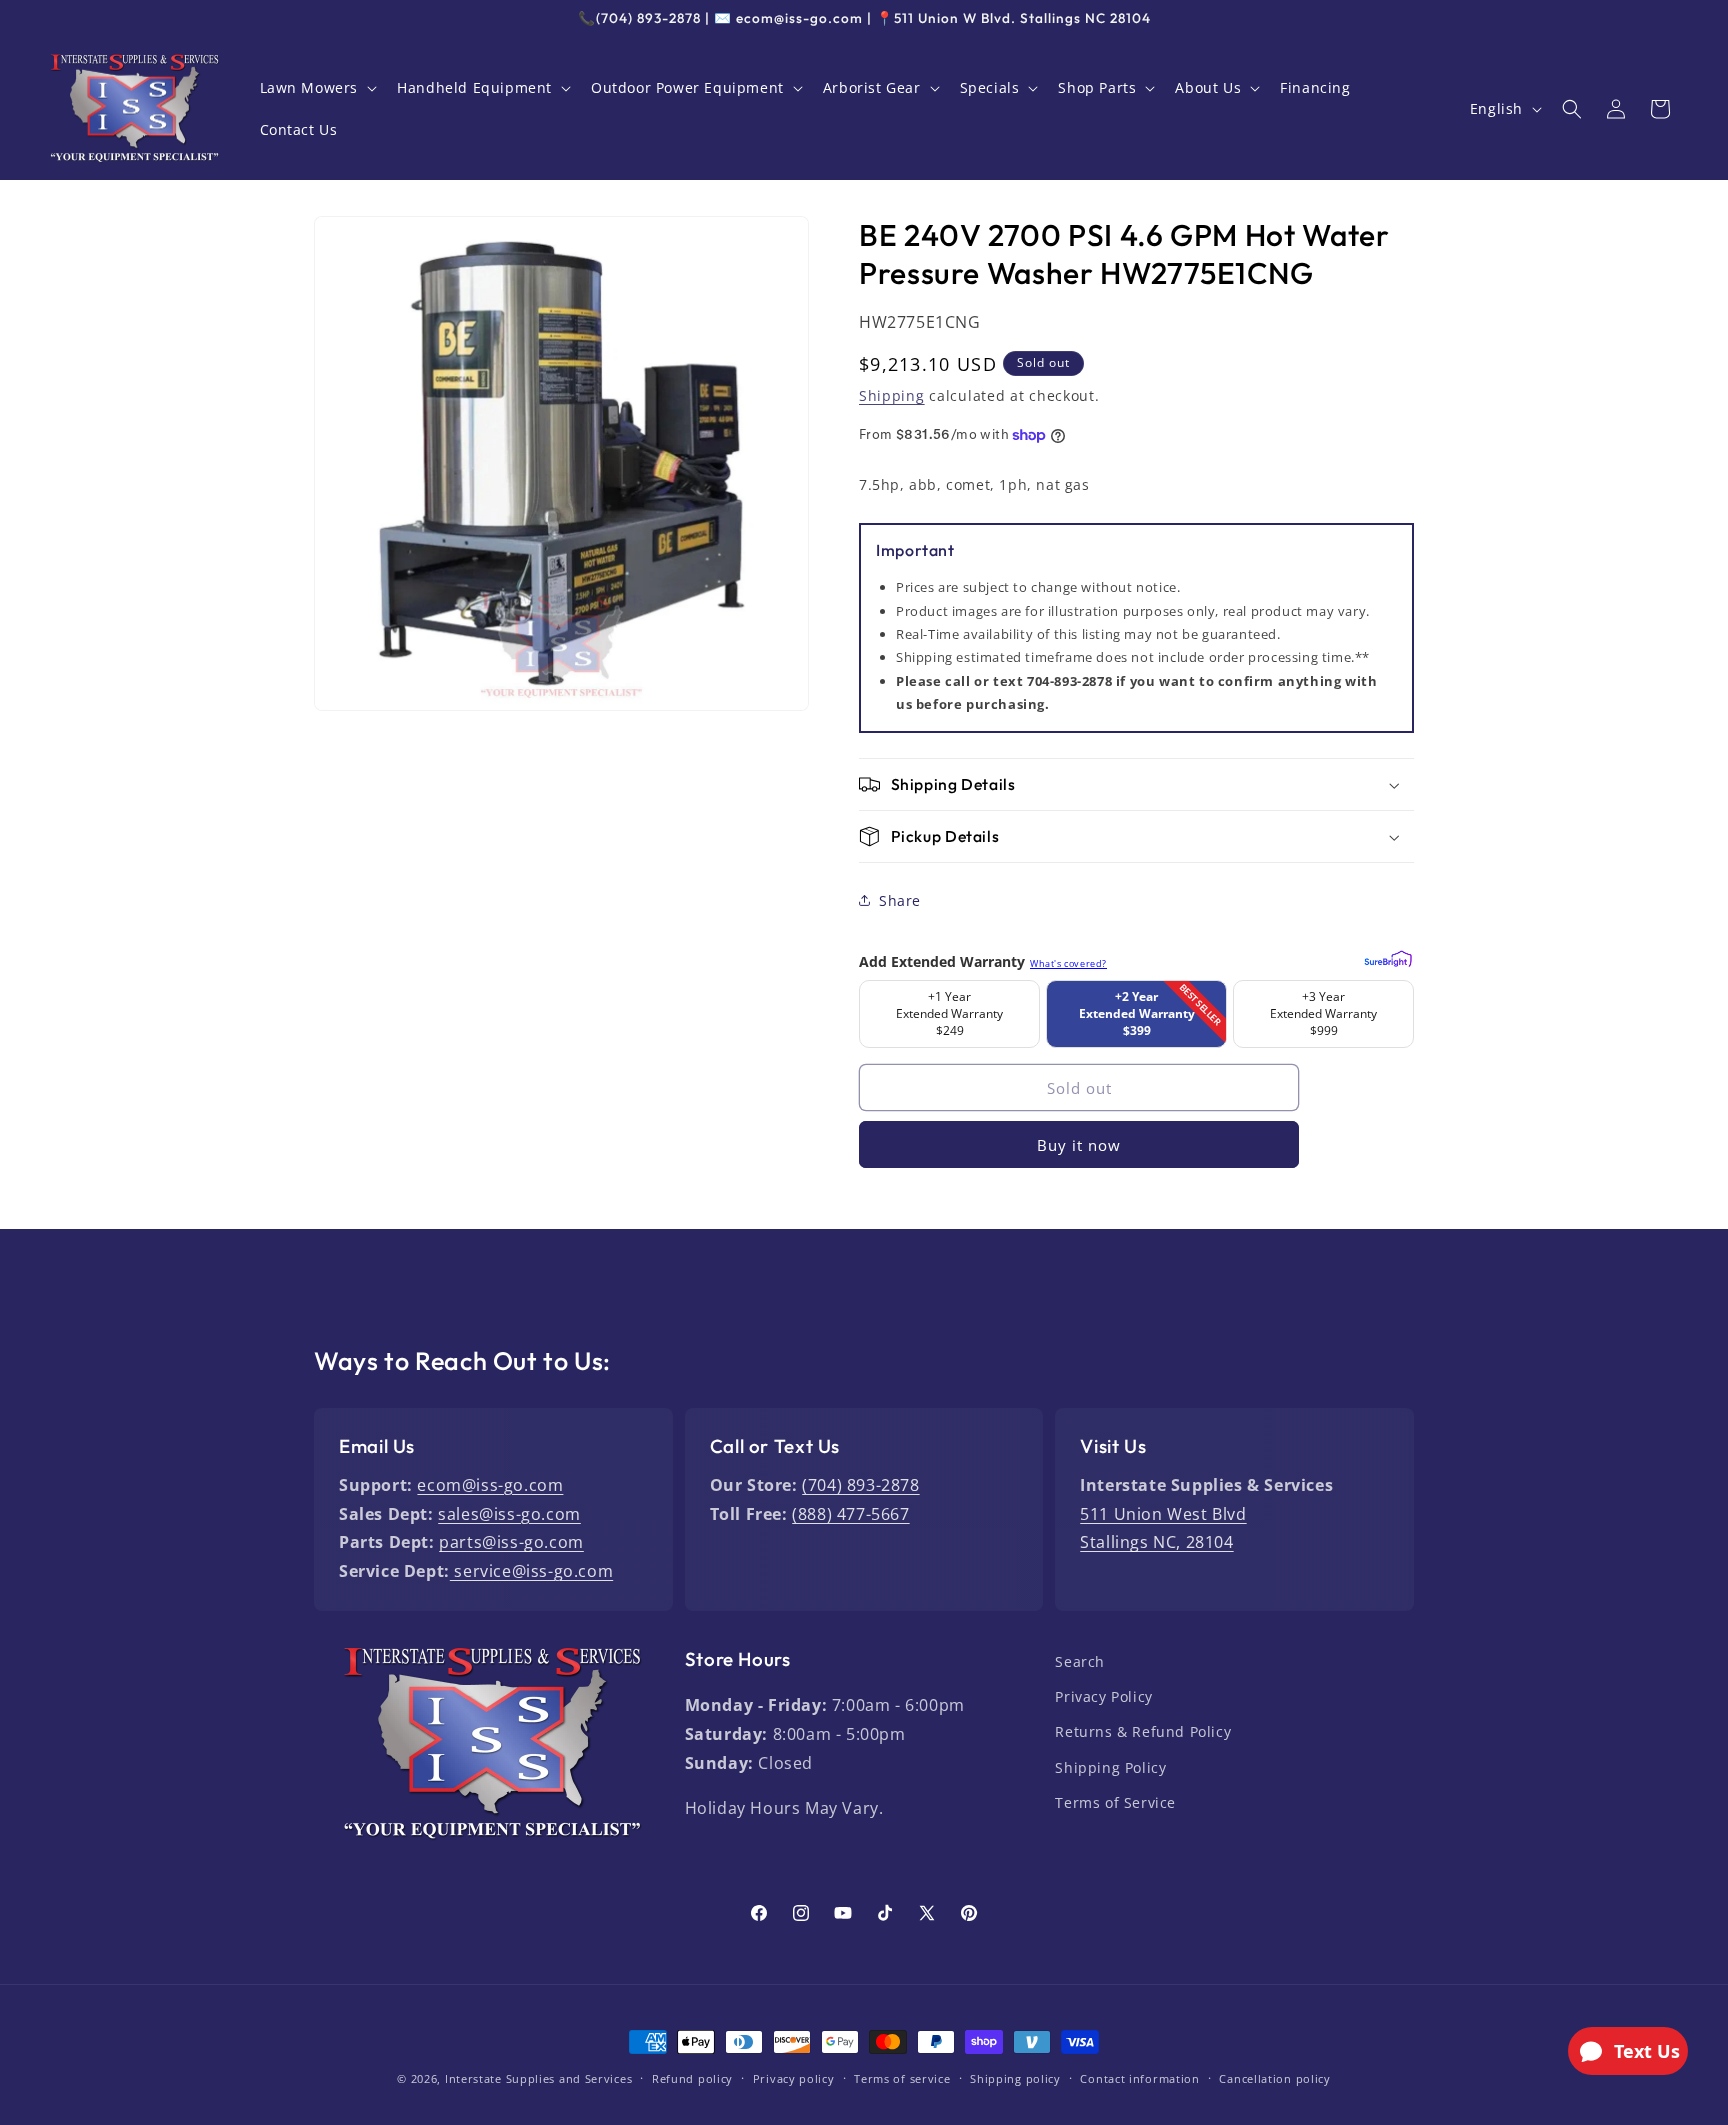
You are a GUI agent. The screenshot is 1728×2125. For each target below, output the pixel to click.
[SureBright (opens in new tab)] (1386, 956)
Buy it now (1079, 1145)
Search (1080, 1661)
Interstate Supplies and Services (538, 2078)
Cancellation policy (1274, 2078)
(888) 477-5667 (850, 1514)
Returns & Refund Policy (1143, 1731)
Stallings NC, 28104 (1156, 1542)
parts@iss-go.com (511, 1542)
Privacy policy (794, 2078)
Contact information (1139, 2078)
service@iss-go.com (531, 1571)
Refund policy (692, 2078)
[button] (317, 88)
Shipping (892, 395)
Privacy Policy (1103, 1696)
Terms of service (902, 2078)
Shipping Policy (1110, 1767)
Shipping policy (1015, 2078)
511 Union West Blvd (1163, 1514)
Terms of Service (1115, 1802)
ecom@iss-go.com (490, 1485)
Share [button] (900, 900)
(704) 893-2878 (860, 1485)
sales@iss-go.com (509, 1514)
